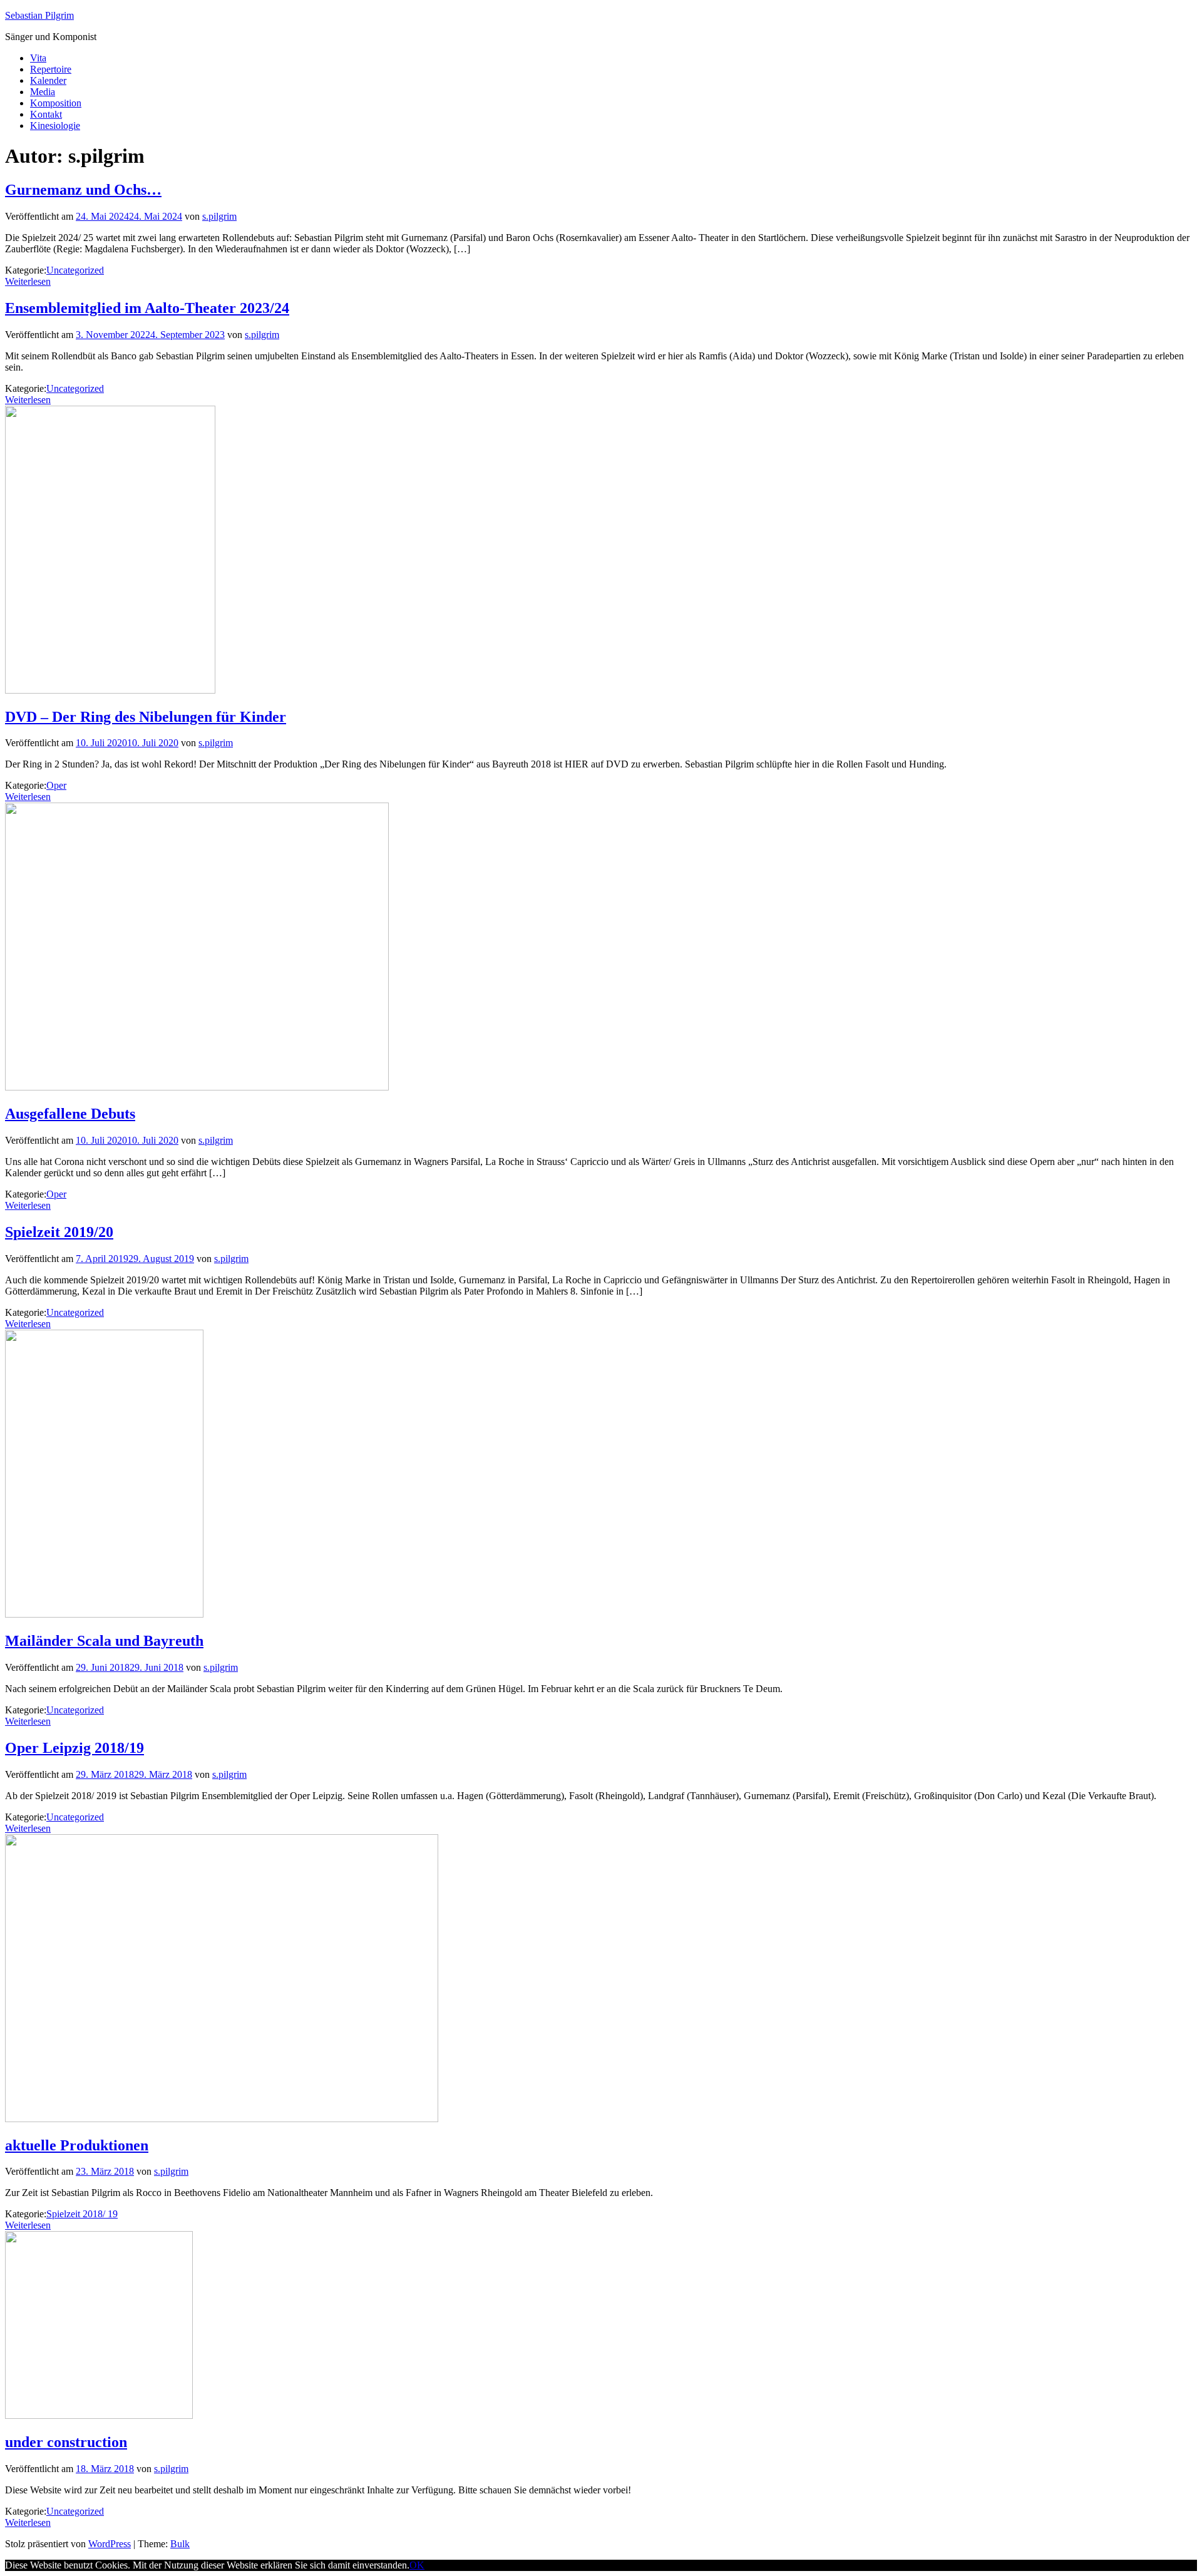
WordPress (110, 2544)
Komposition (56, 103)
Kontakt (46, 114)
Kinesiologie (55, 126)
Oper (56, 785)
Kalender (48, 80)
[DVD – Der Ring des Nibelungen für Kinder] (110, 690)
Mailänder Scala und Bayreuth (104, 1641)
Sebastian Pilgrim (39, 15)
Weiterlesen (28, 281)
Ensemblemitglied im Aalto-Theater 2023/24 (147, 308)
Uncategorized (75, 270)
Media (43, 92)
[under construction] (99, 2415)
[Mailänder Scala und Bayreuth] (104, 1614)
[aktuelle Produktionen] (222, 2119)
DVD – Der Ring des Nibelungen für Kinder (146, 717)
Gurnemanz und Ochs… (83, 190)
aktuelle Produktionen (77, 2145)
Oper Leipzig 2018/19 (74, 1748)
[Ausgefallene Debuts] (197, 1087)
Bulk (180, 2544)
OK (417, 2565)
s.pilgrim (219, 216)
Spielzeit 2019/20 (59, 1232)
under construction (66, 2442)
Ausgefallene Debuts (70, 1114)
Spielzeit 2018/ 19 (82, 2214)
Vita (38, 58)
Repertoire (51, 69)
